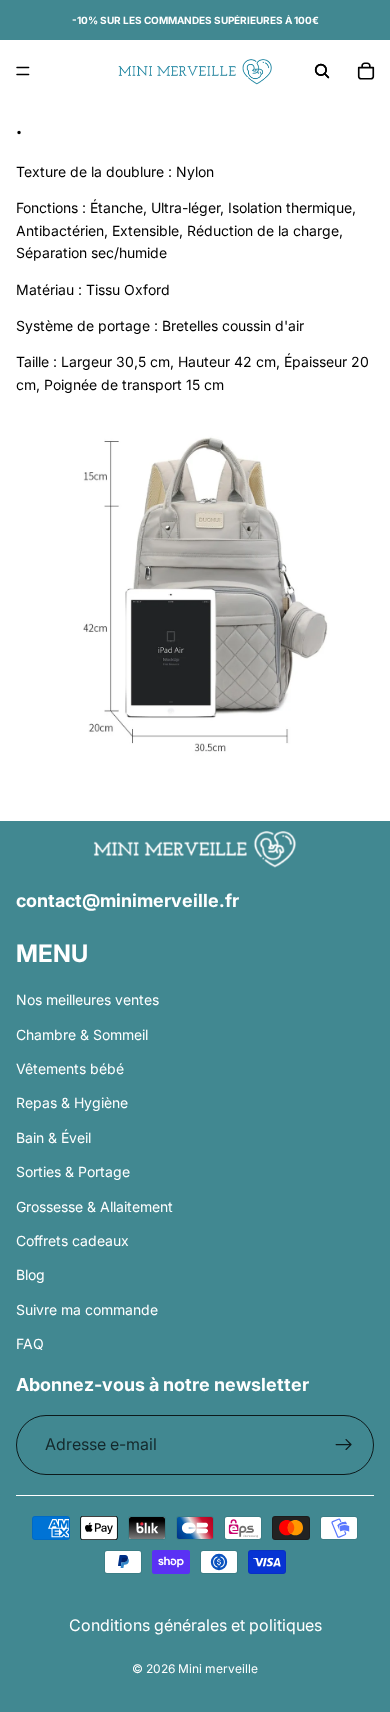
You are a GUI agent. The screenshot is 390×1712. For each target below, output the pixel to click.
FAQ (30, 1343)
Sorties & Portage (73, 1171)
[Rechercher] (322, 71)
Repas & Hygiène (72, 1102)
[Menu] (23, 71)
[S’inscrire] (344, 1445)
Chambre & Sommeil (82, 1034)
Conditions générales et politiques (195, 1625)
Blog (30, 1274)
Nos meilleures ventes (87, 999)
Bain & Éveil (53, 1137)
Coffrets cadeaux (72, 1240)
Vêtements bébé (70, 1068)
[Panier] (366, 71)
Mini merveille (218, 1668)
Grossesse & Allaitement (94, 1205)
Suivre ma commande (87, 1309)
